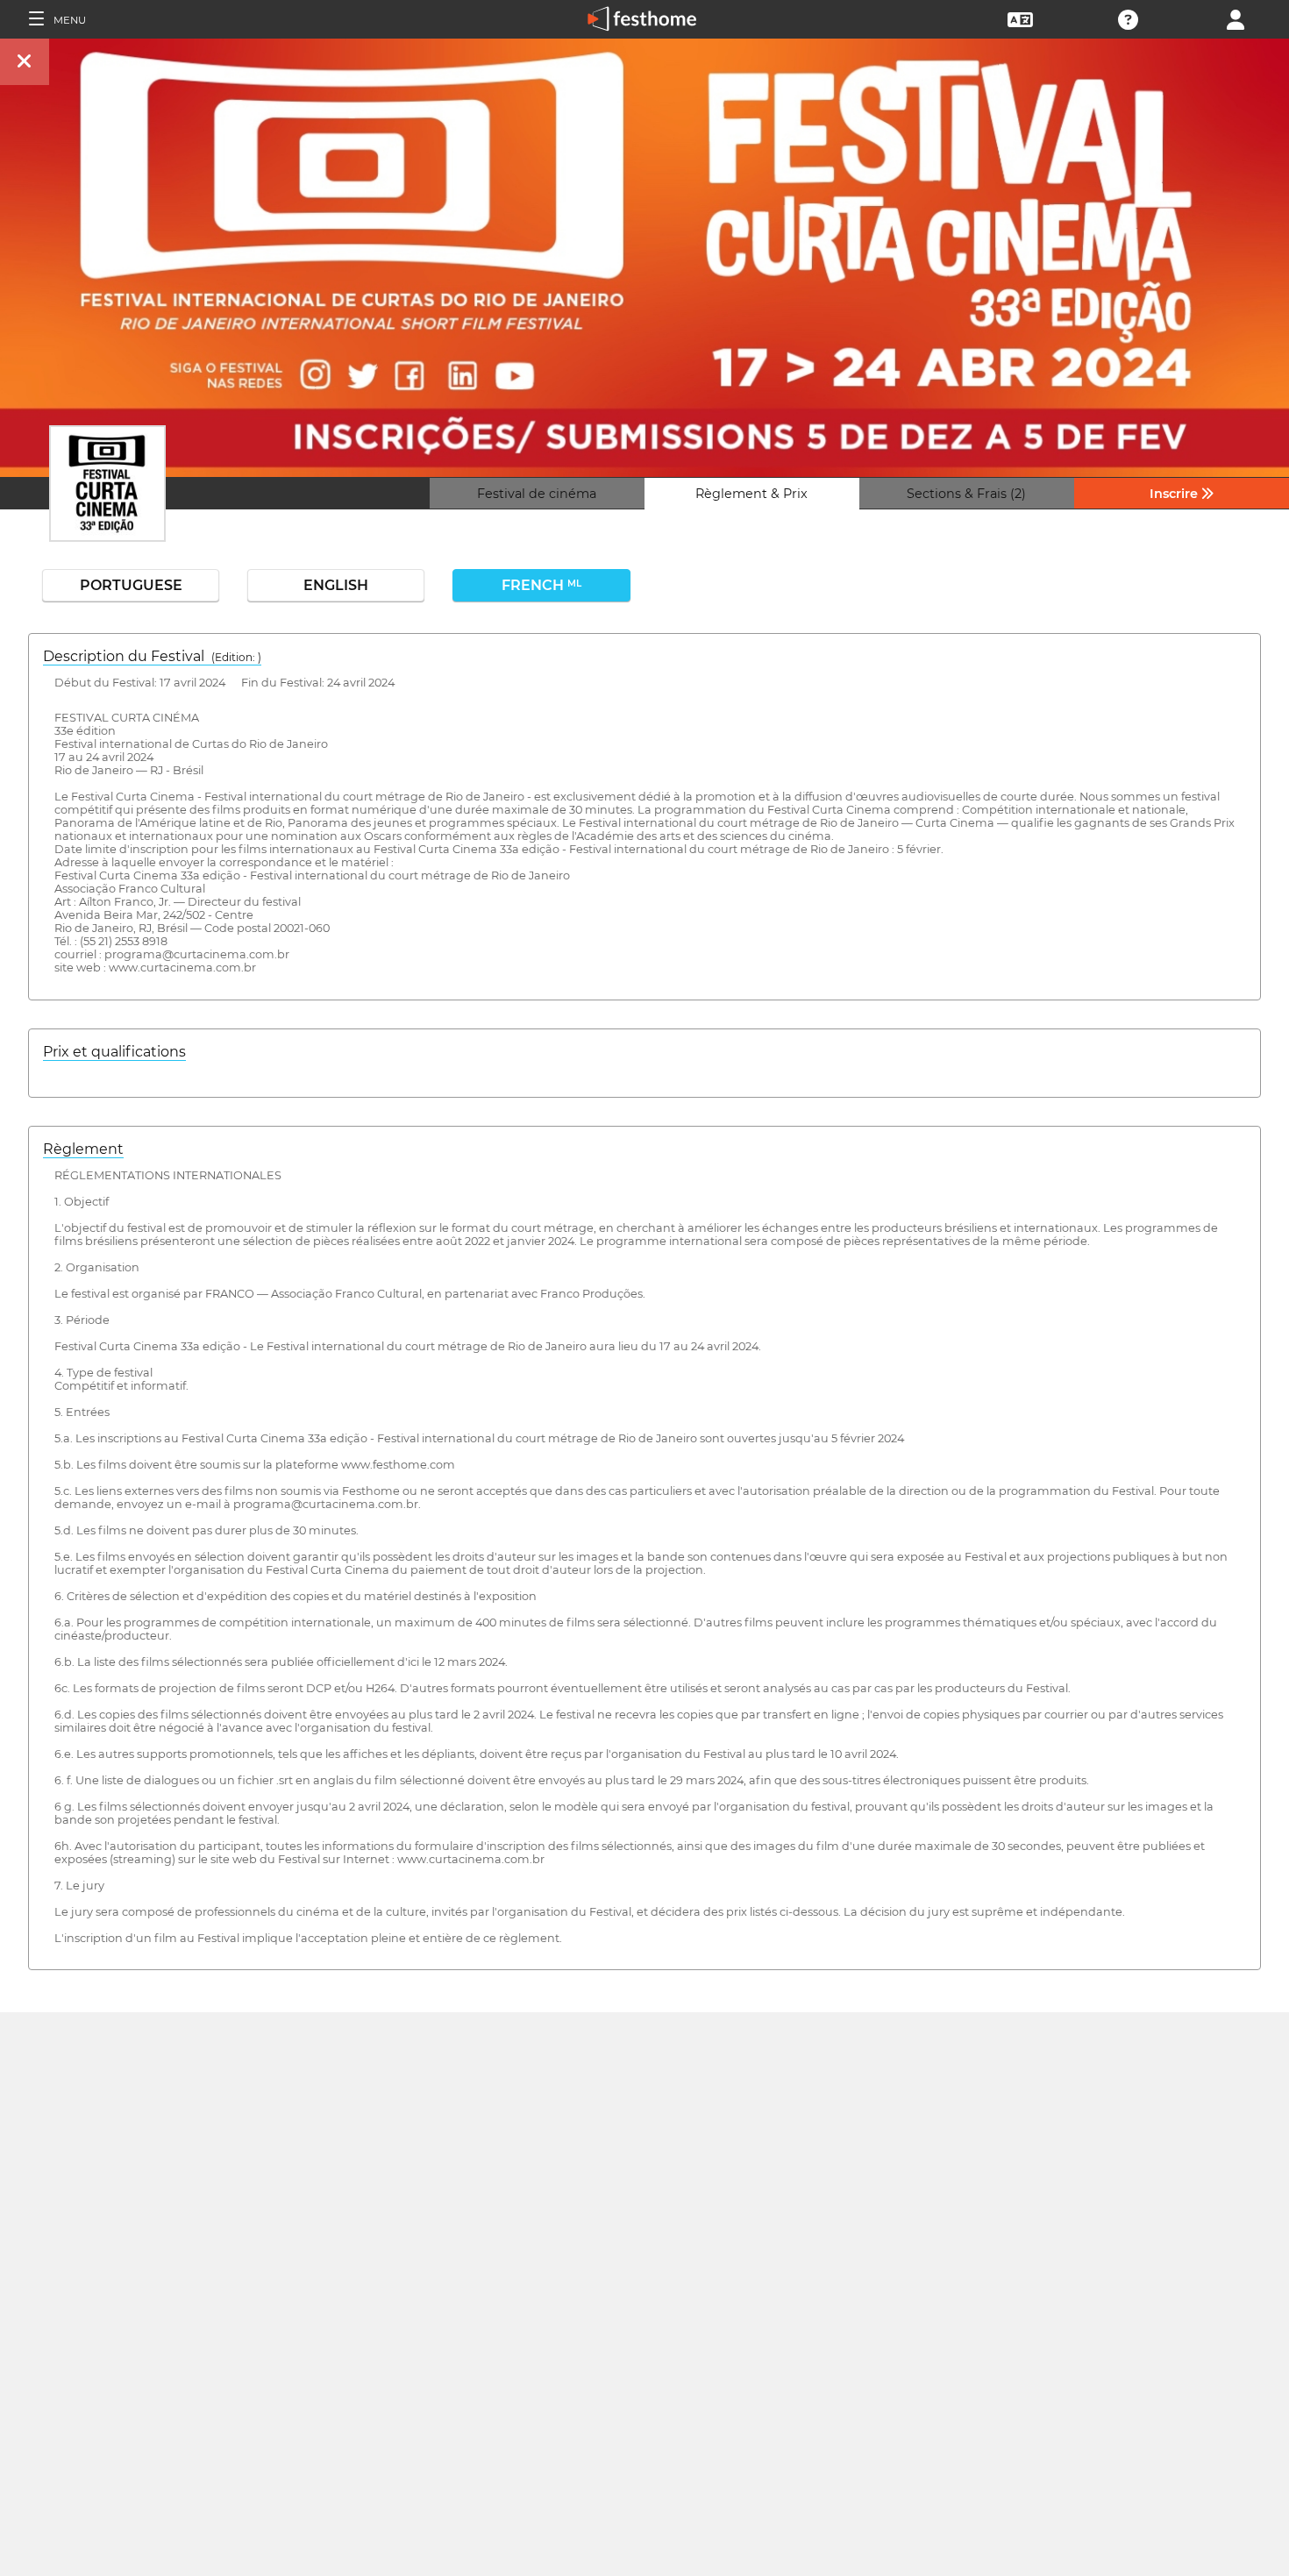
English (336, 585)
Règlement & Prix (751, 494)
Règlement (83, 1149)
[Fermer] (25, 62)
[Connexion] (1236, 18)
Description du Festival (152, 656)
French (541, 585)
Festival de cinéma (537, 494)
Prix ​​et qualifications (114, 1052)
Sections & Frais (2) (966, 494)
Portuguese (131, 585)
